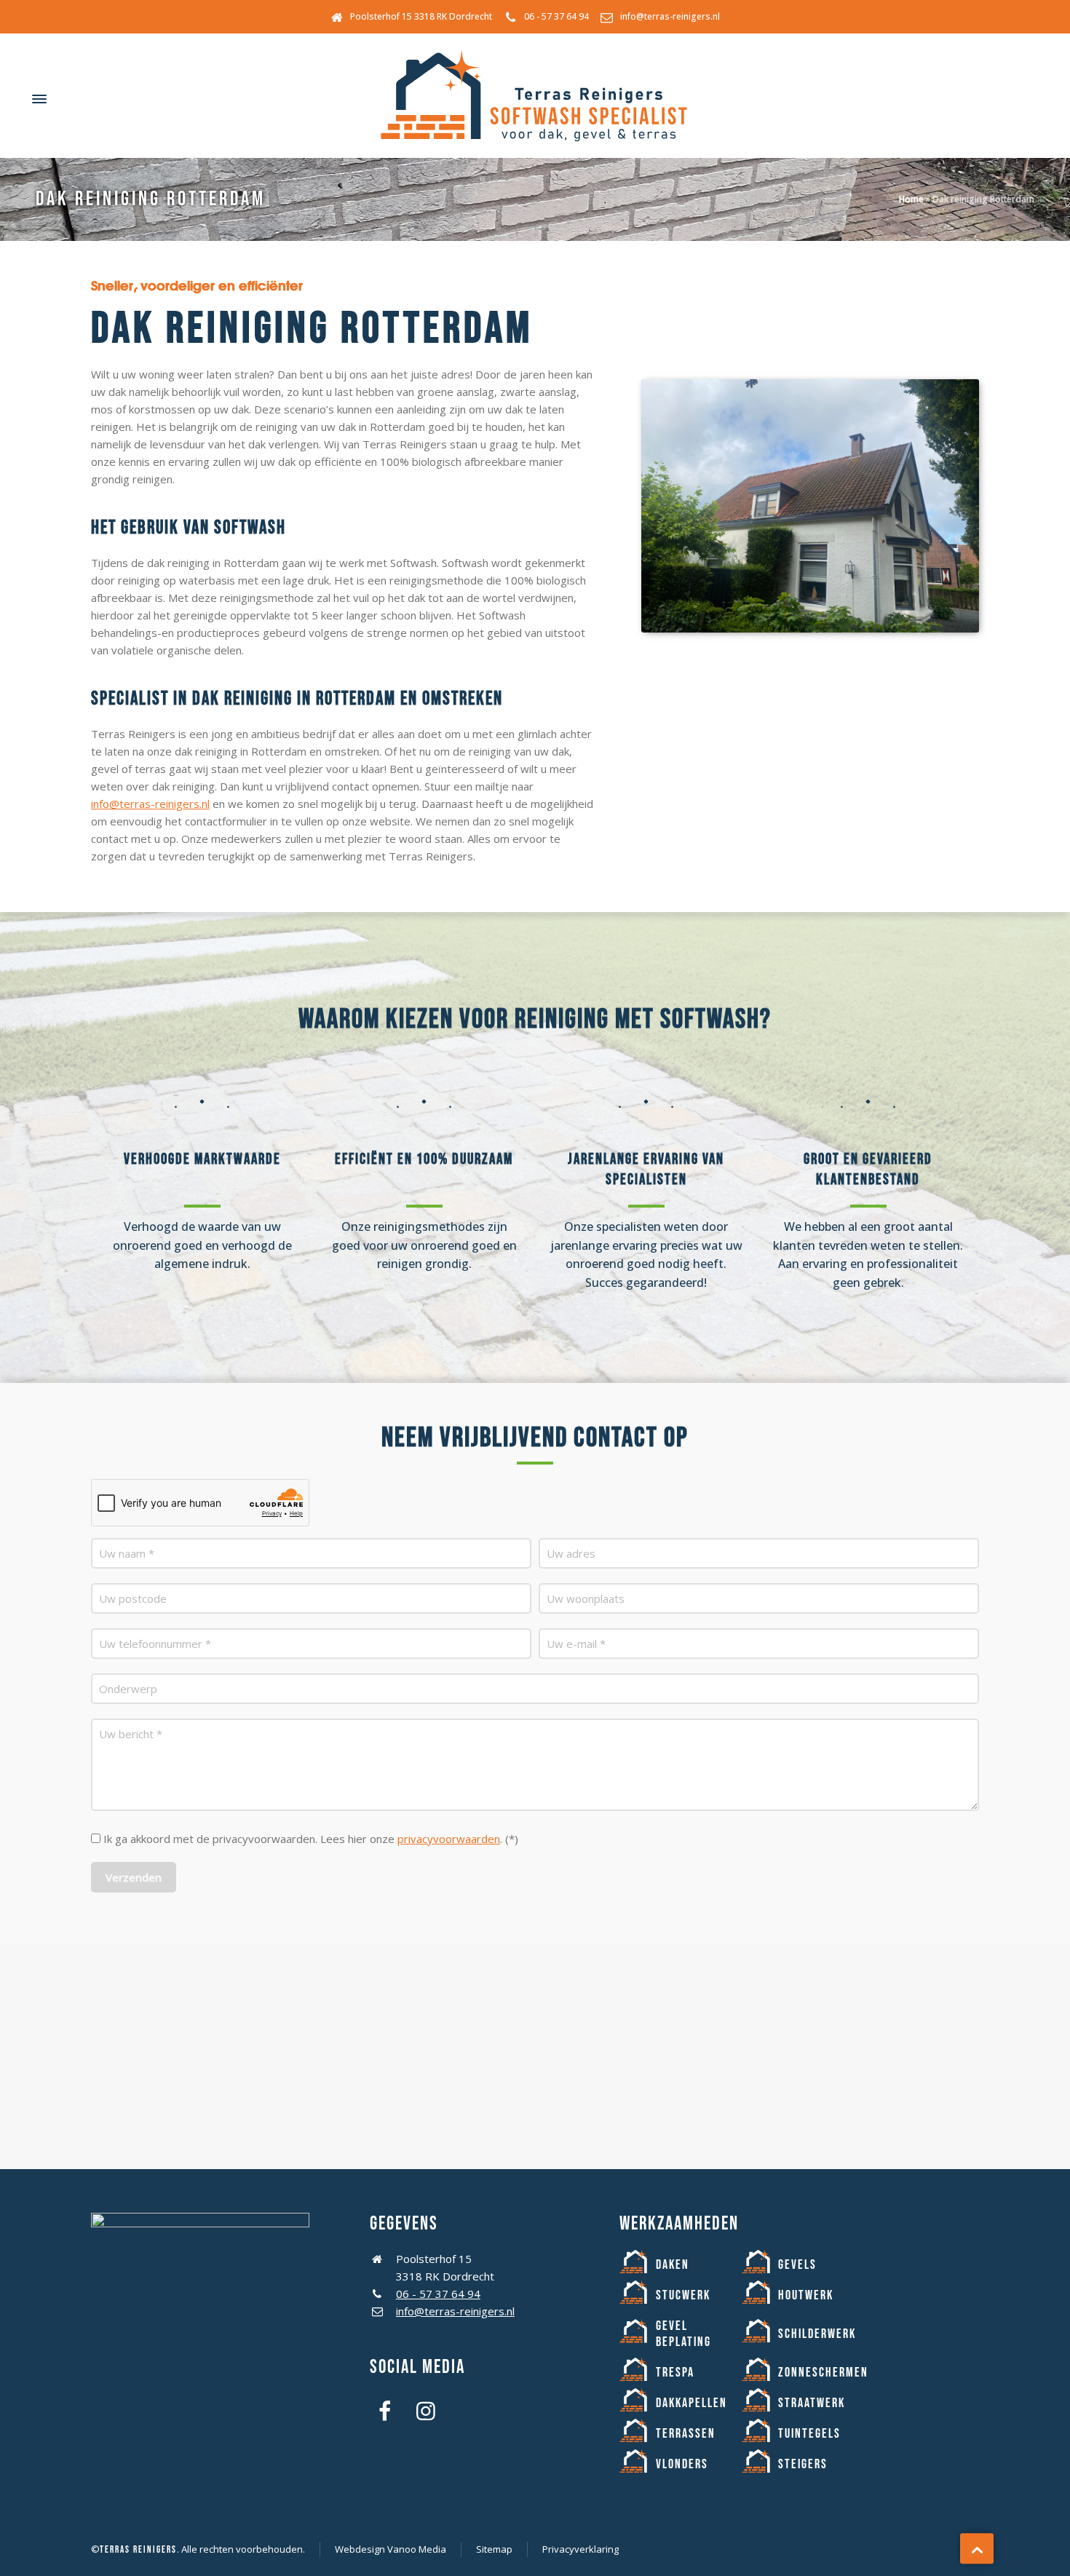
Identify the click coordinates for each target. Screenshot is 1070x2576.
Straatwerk (812, 2403)
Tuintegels (809, 2434)
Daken (673, 2265)
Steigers (803, 2464)
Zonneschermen (823, 2373)
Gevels (797, 2265)
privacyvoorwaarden (449, 1839)
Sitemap (494, 2549)
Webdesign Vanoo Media (391, 2549)
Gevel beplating (683, 2334)
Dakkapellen (691, 2403)
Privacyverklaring (580, 2549)
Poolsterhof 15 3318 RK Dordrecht (421, 16)
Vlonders (682, 2464)
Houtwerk (806, 2295)
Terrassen (686, 2434)
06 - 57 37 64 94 (556, 16)
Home (911, 199)
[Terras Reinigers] (535, 99)
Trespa (675, 2373)
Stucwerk (683, 2295)
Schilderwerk (817, 2334)
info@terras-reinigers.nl (670, 16)
